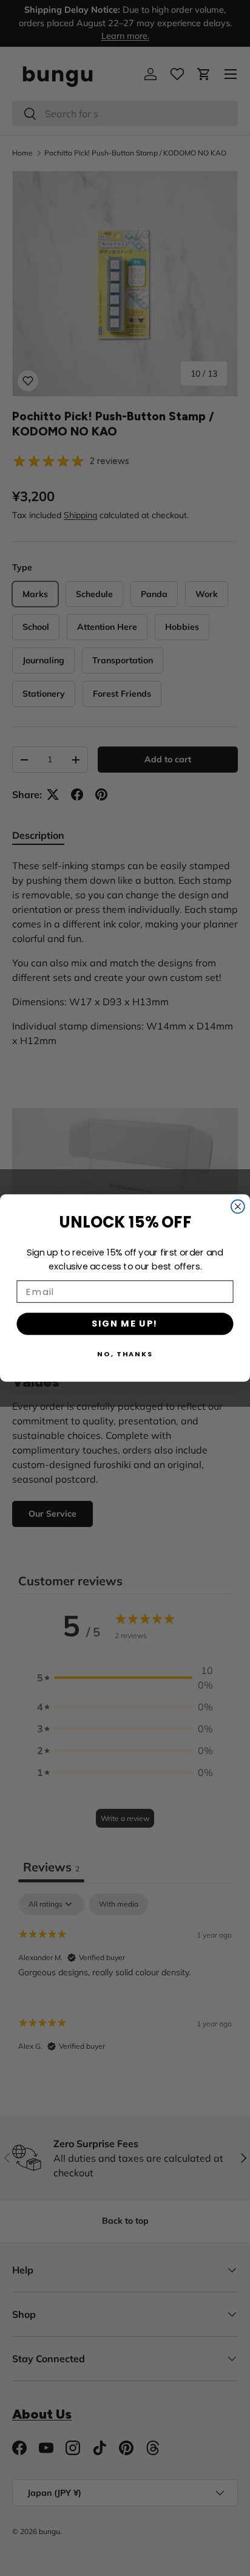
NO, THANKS (125, 1354)
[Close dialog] (238, 1206)
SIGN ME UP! (125, 1324)
